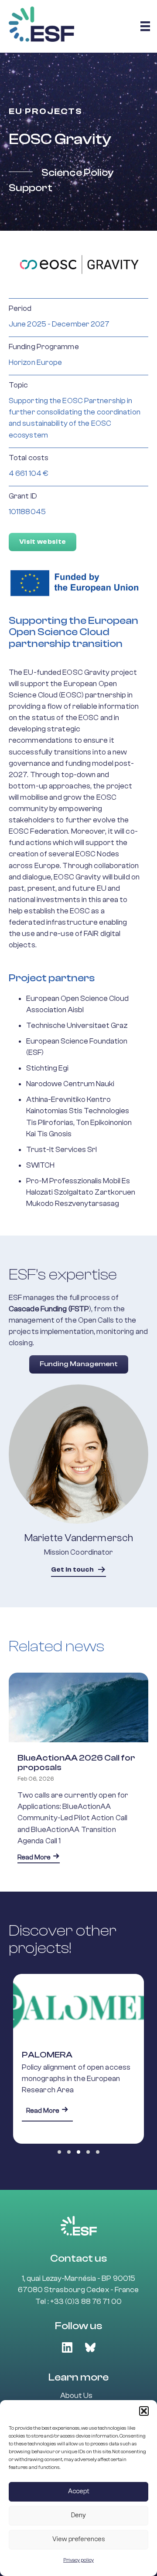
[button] (144, 2411)
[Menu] (145, 26)
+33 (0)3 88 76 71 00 (86, 2301)
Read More (39, 1857)
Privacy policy (78, 2560)
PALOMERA (47, 2055)
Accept (79, 2491)
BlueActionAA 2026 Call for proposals (76, 1763)
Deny (78, 2515)
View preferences (79, 2539)
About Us (76, 2396)
